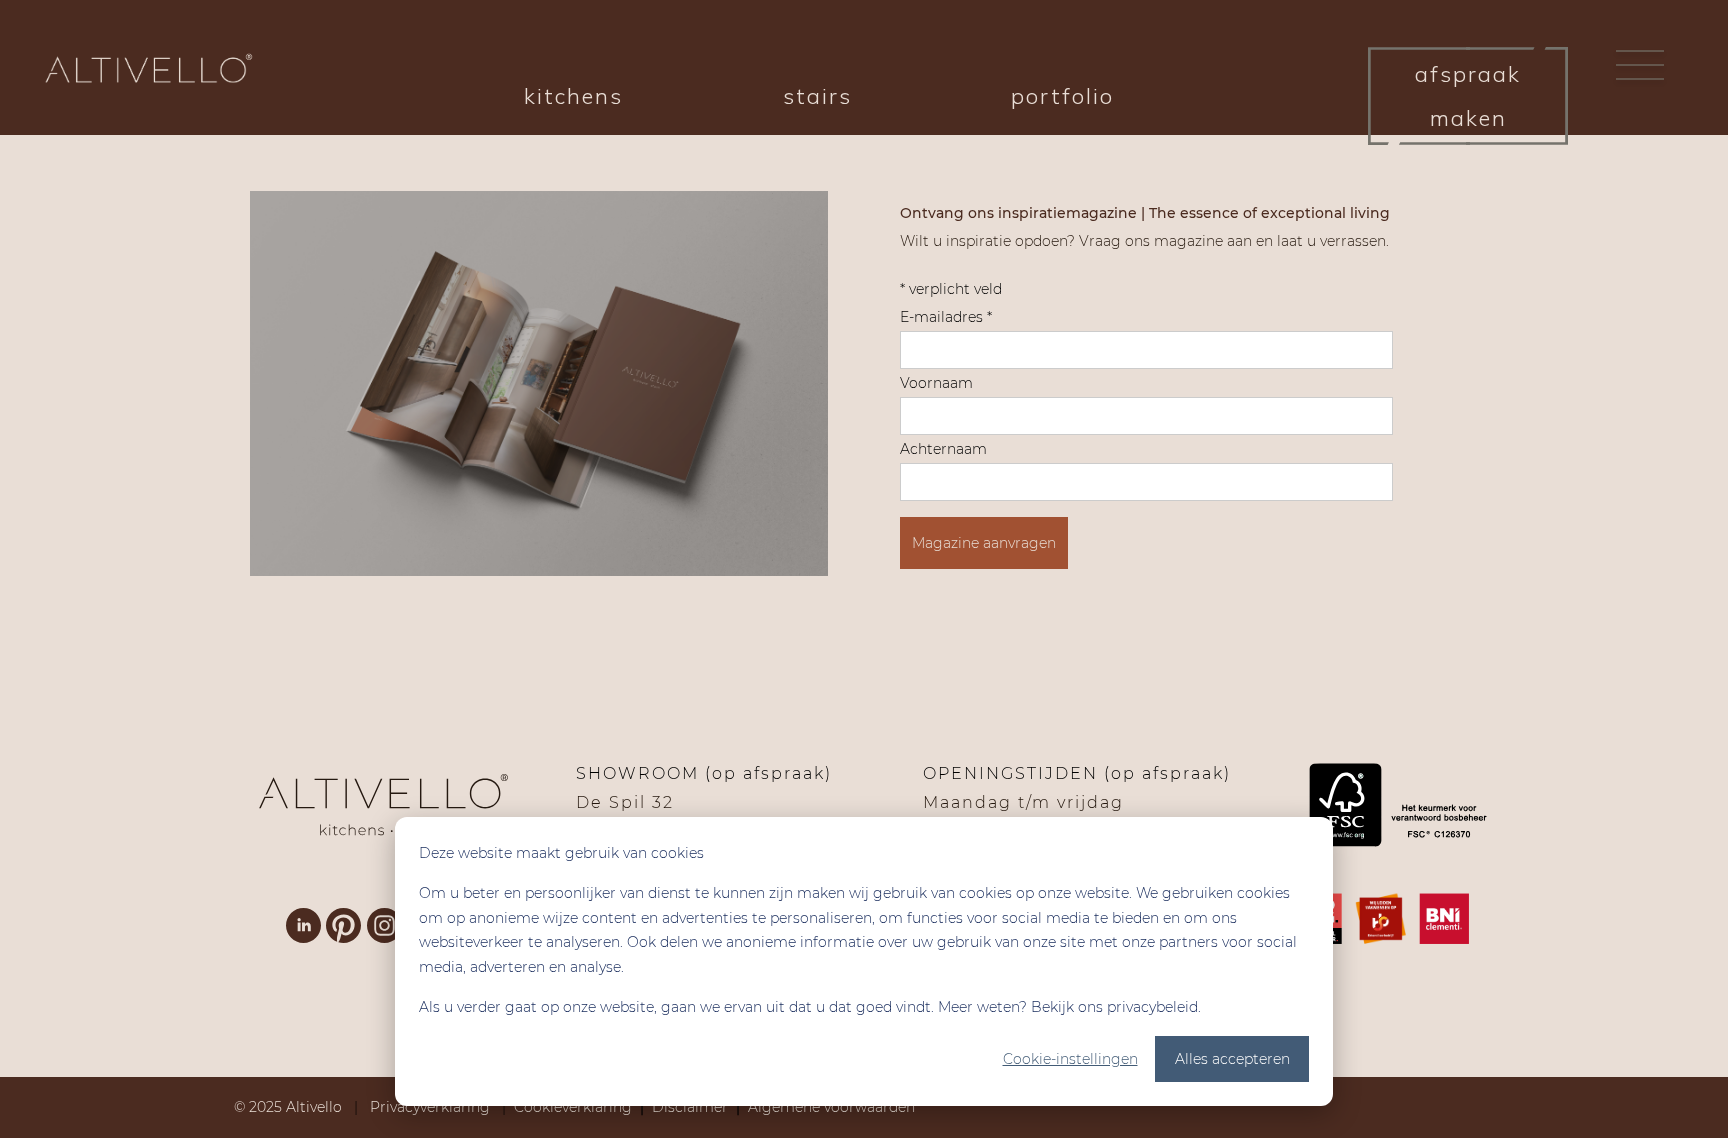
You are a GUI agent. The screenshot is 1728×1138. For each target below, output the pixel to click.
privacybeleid (1152, 1007)
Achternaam (943, 449)
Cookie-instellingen (1070, 1059)
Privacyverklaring (432, 1107)
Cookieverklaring (573, 1107)
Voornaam (936, 383)
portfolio (1062, 96)
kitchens (573, 96)
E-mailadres (946, 317)
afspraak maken (1468, 96)
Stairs (817, 96)
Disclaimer (690, 1107)
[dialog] (864, 961)
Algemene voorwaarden (831, 1107)
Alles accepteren (1232, 1059)
